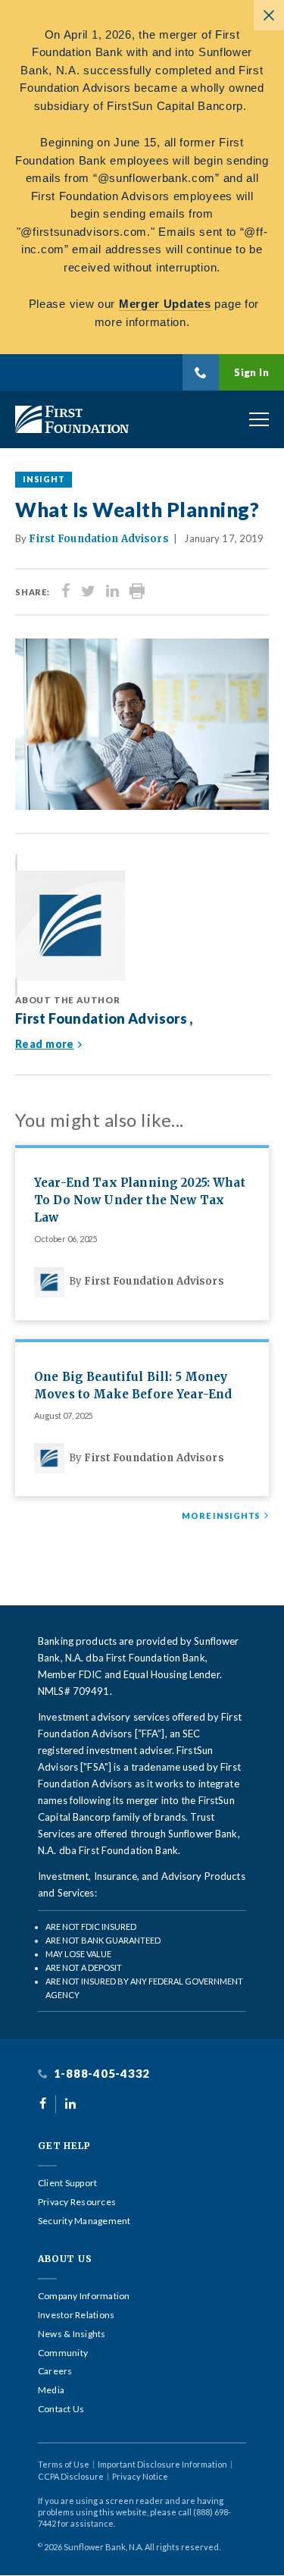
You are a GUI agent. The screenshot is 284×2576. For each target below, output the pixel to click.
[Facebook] (66, 592)
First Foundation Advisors (98, 539)
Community (63, 2353)
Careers (55, 2371)
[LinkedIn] (112, 592)
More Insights (221, 1516)
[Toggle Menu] (259, 419)
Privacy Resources (77, 2202)
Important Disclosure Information (162, 2464)
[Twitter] (88, 592)
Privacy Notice (140, 2476)
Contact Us (61, 2409)
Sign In (251, 372)
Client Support (67, 2183)
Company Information (84, 2296)
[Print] (137, 592)
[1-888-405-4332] (201, 372)
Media (51, 2390)
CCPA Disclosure (71, 2476)
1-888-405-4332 (100, 2074)
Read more (45, 1044)
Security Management (84, 2221)
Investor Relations (76, 2315)
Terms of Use (64, 2464)
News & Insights (72, 2334)
